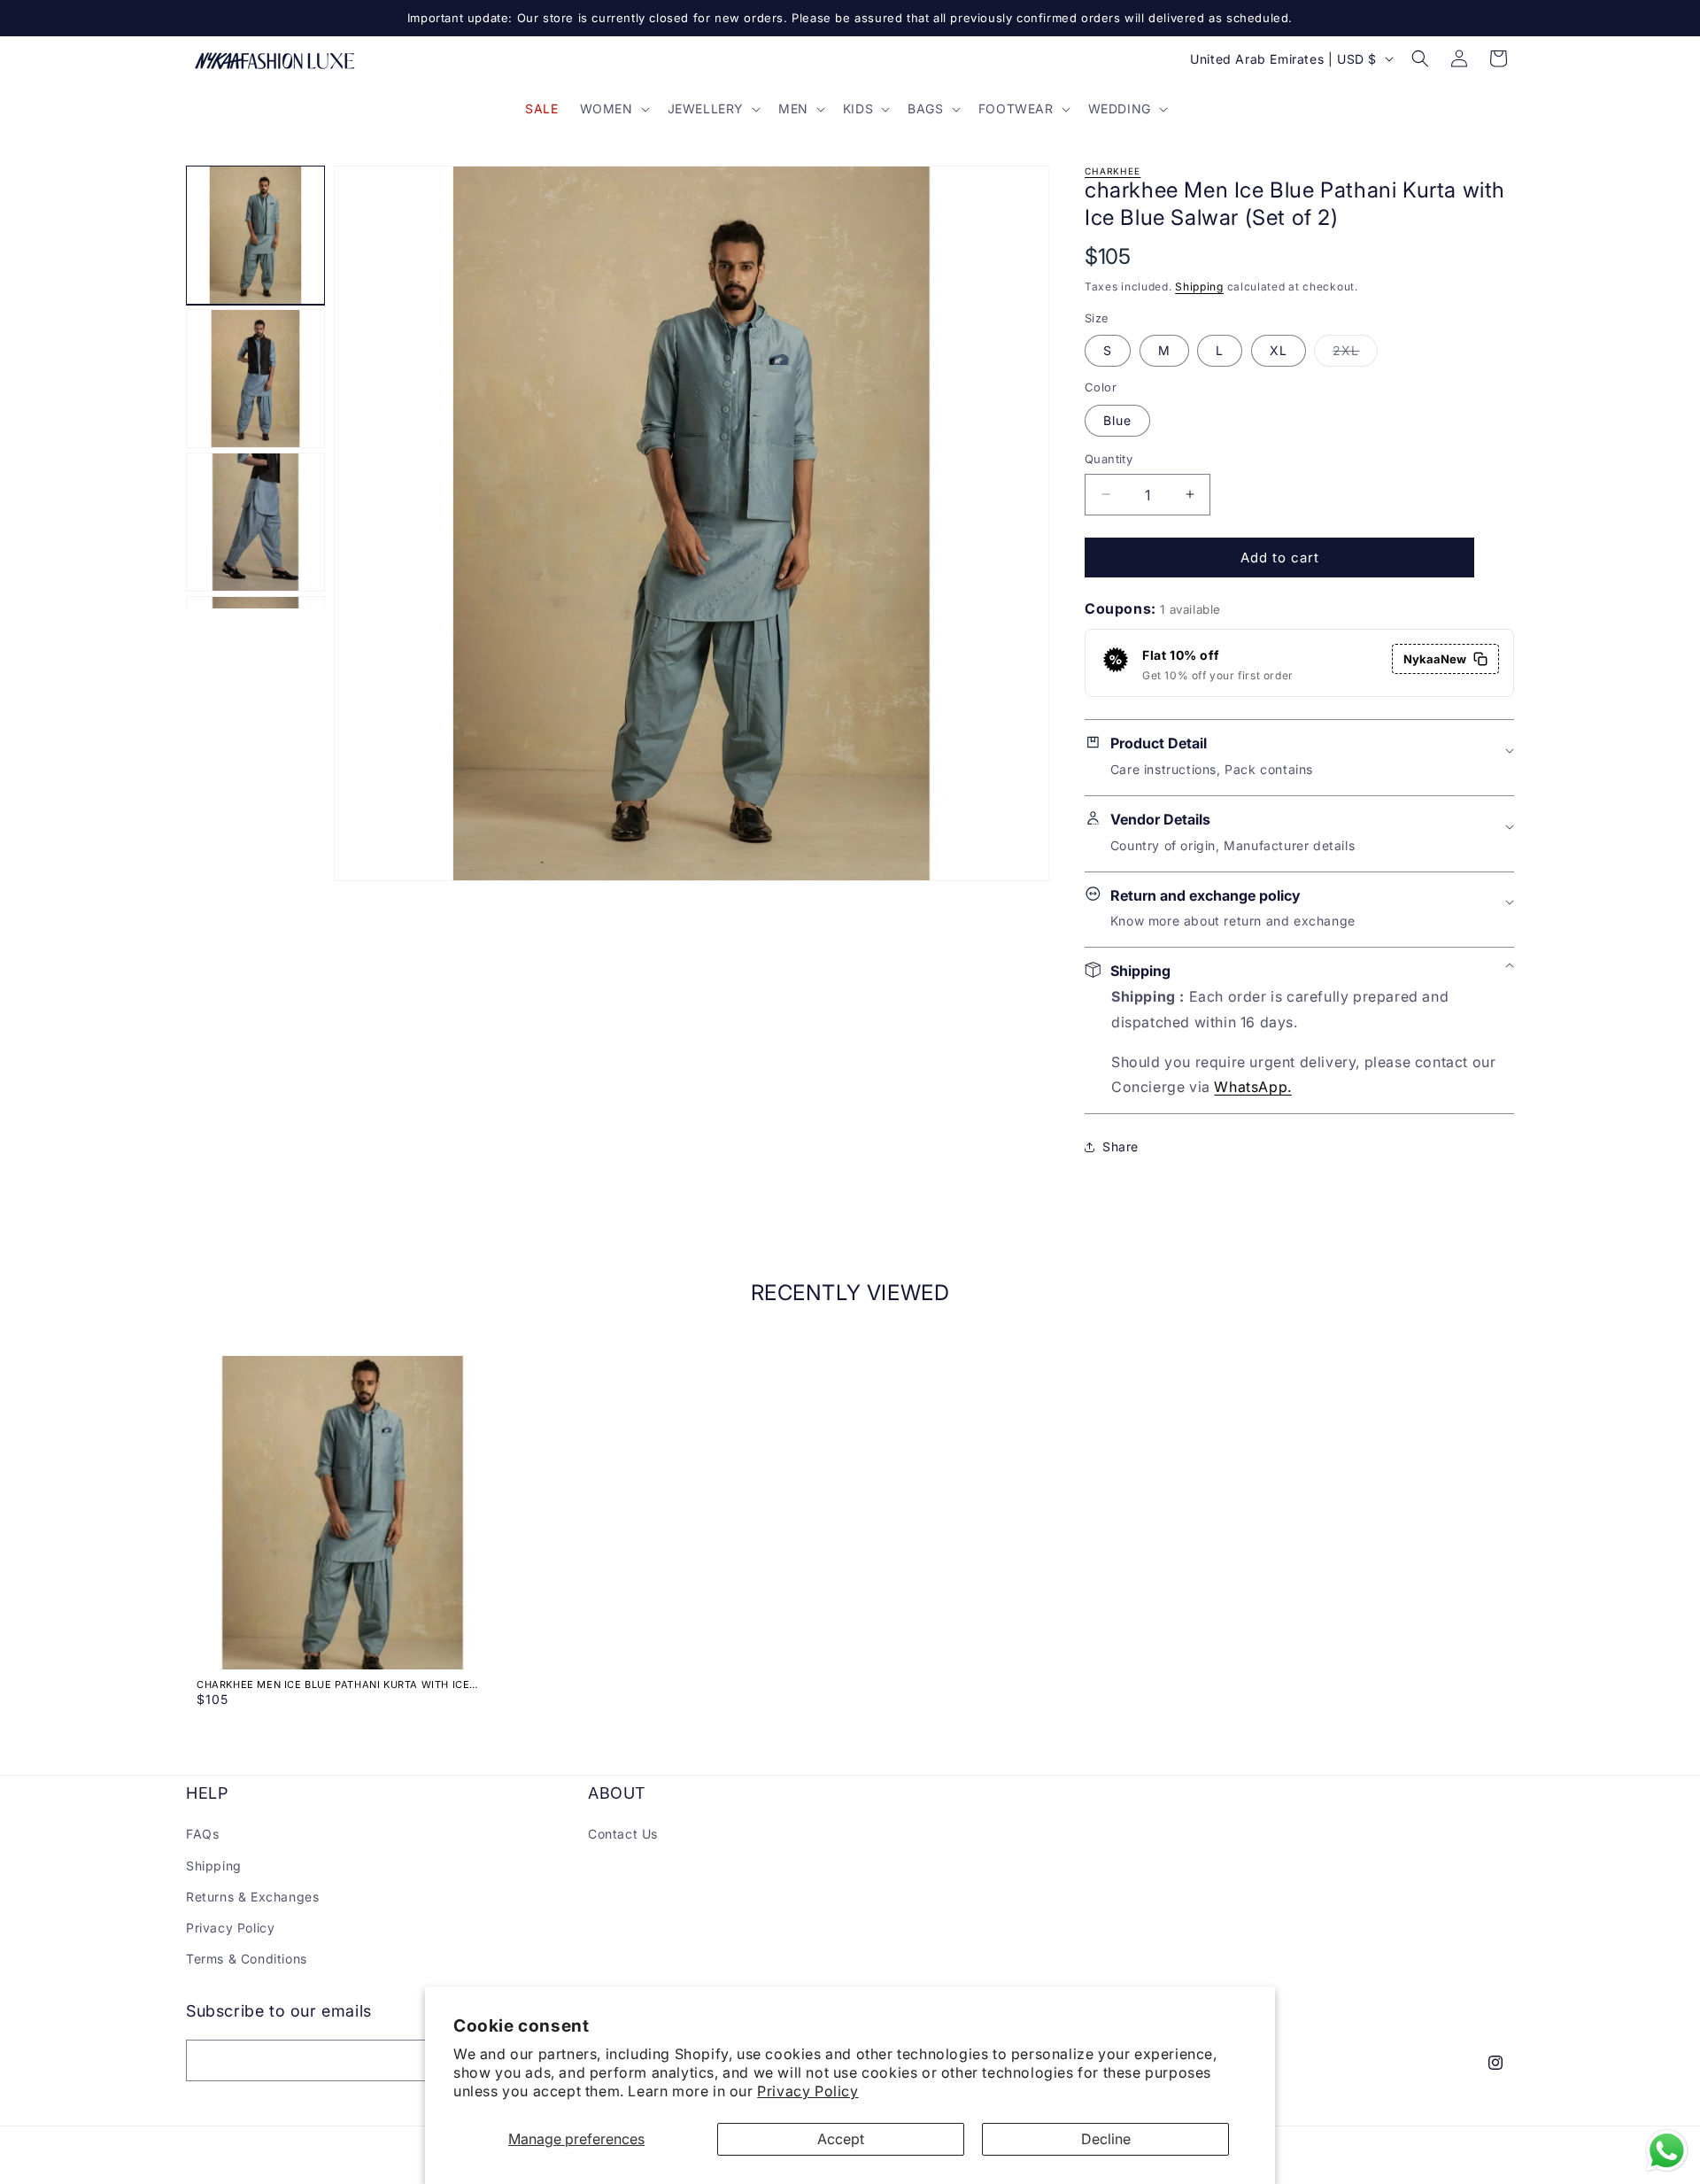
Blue (1117, 419)
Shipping (1199, 287)
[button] (613, 109)
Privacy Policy (807, 2091)
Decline (1106, 2139)
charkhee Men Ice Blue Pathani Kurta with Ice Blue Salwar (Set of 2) (333, 1684)
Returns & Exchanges (252, 1897)
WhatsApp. (1252, 1087)
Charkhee (1113, 171)
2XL (1355, 354)
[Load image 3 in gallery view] (255, 522)
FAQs (202, 1834)
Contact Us (623, 1834)
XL (1279, 350)
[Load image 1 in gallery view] (255, 235)
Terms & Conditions (247, 1959)
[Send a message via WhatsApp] (1667, 2151)
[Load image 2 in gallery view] (255, 379)
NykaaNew (1435, 659)
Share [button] (1120, 1146)
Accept (841, 2139)
